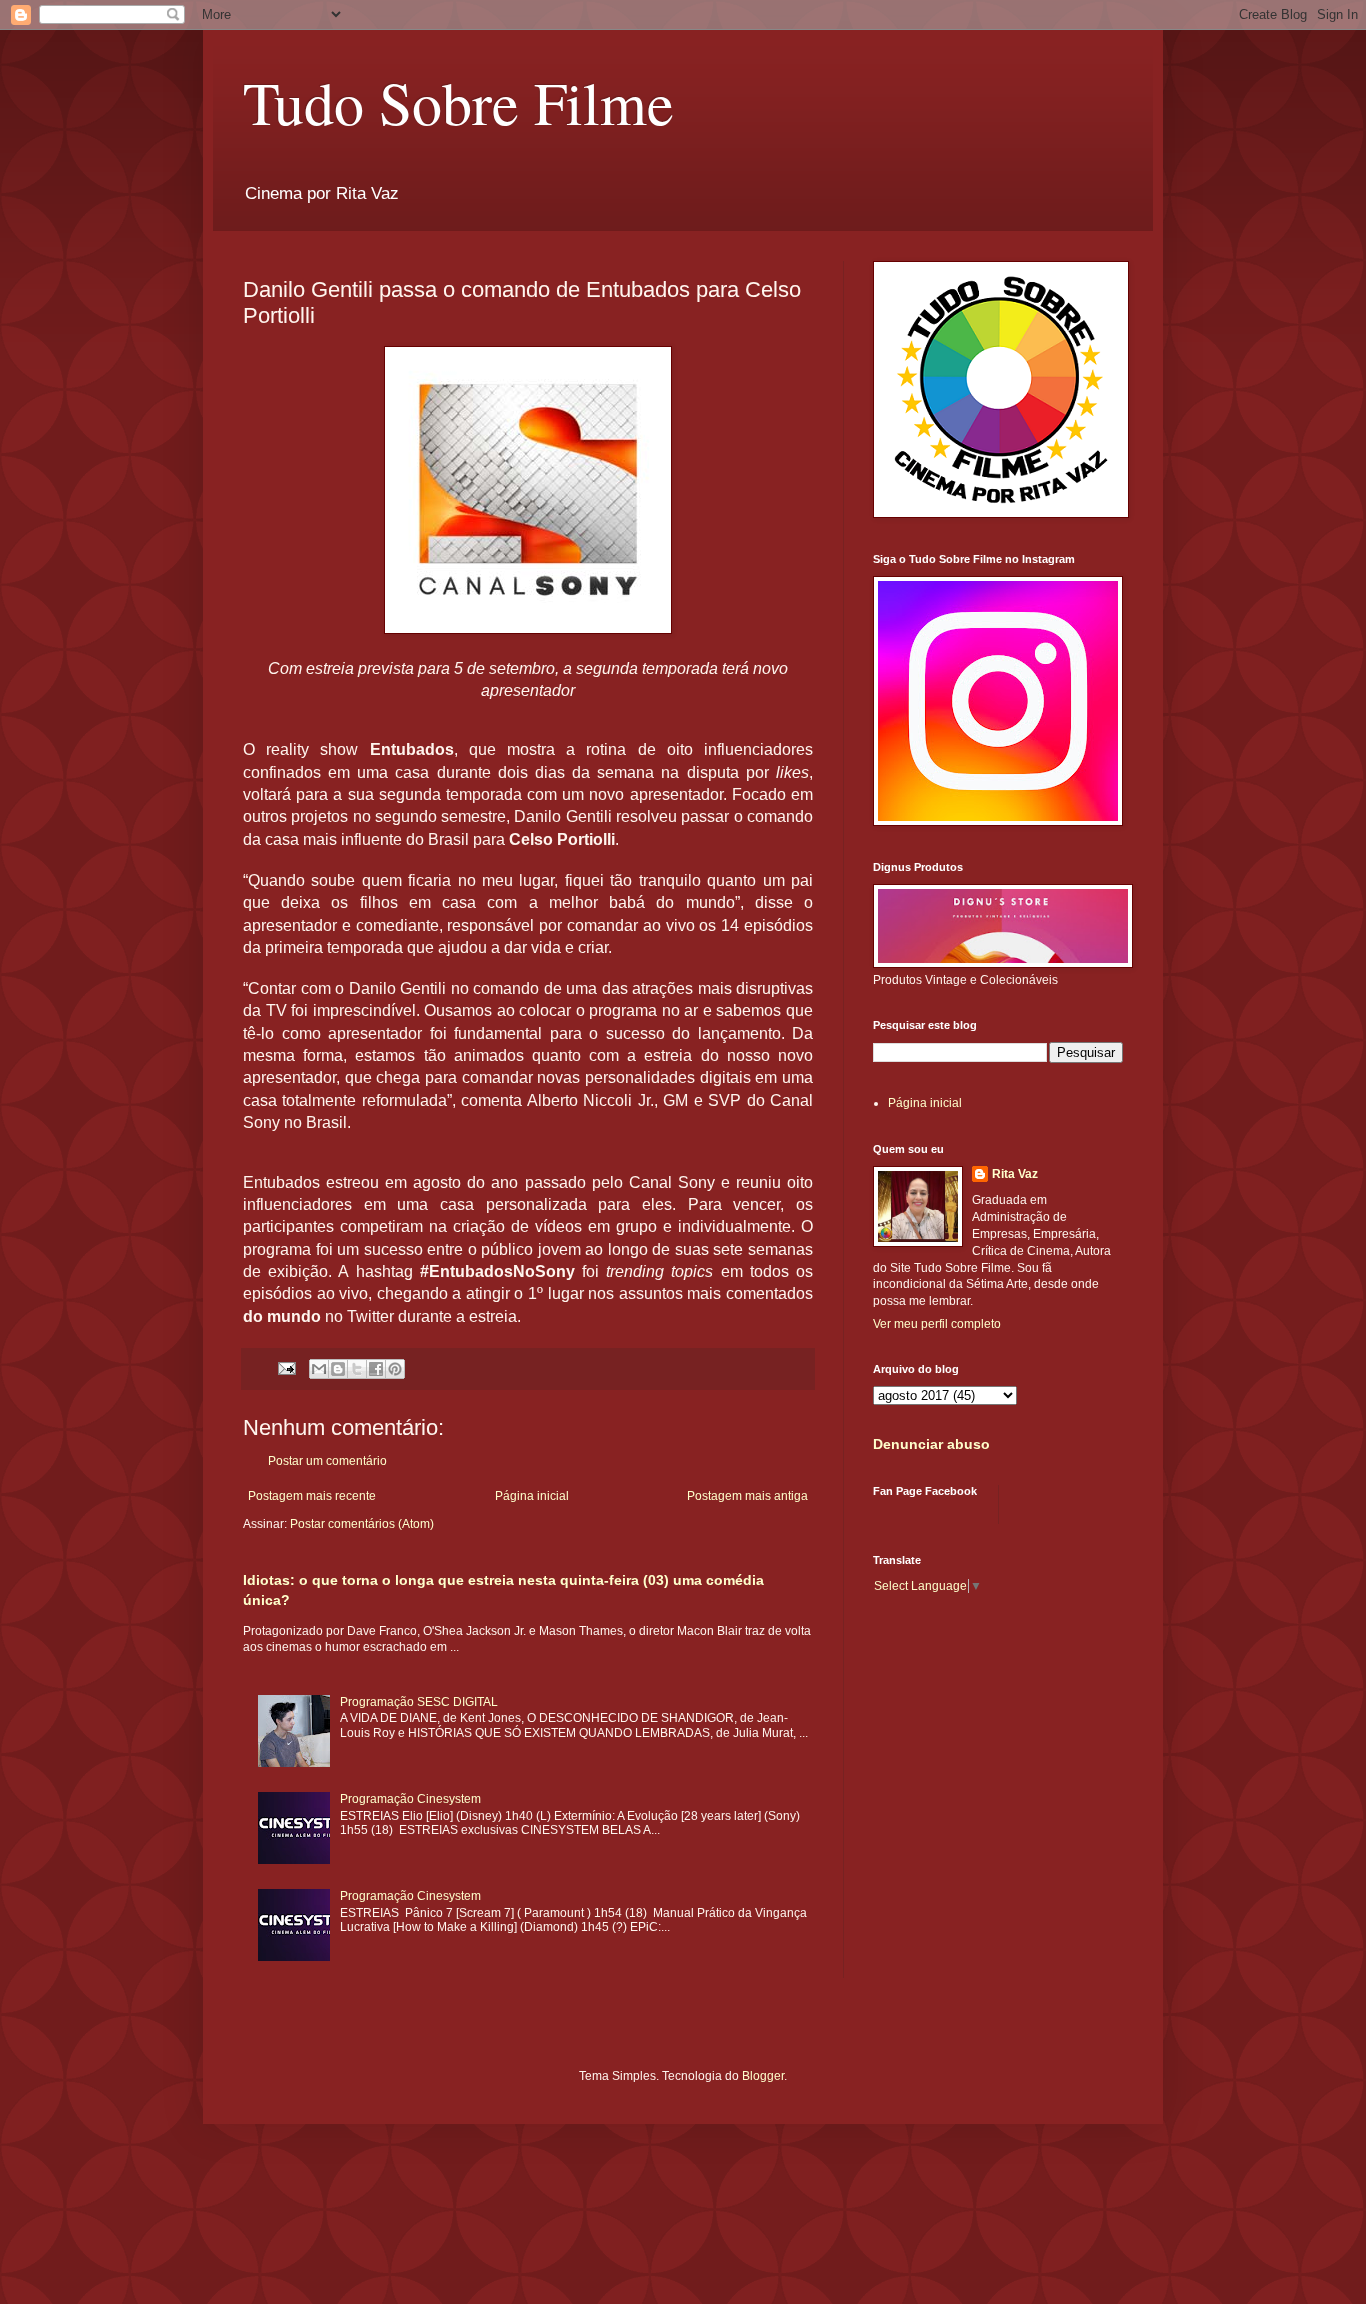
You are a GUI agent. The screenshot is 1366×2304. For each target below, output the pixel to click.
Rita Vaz (1015, 1174)
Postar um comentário (327, 1461)
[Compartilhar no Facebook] (376, 1369)
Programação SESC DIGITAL (419, 1702)
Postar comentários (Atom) (362, 1524)
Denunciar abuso (931, 1444)
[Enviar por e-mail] (319, 1369)
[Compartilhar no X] (357, 1369)
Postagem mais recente (312, 1496)
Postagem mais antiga (747, 1496)
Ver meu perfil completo (937, 1324)
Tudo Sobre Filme (458, 102)
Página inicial (532, 1496)
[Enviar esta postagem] (286, 1367)
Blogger (763, 2076)
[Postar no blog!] (338, 1369)
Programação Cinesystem (410, 1799)
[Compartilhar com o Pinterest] (395, 1369)
